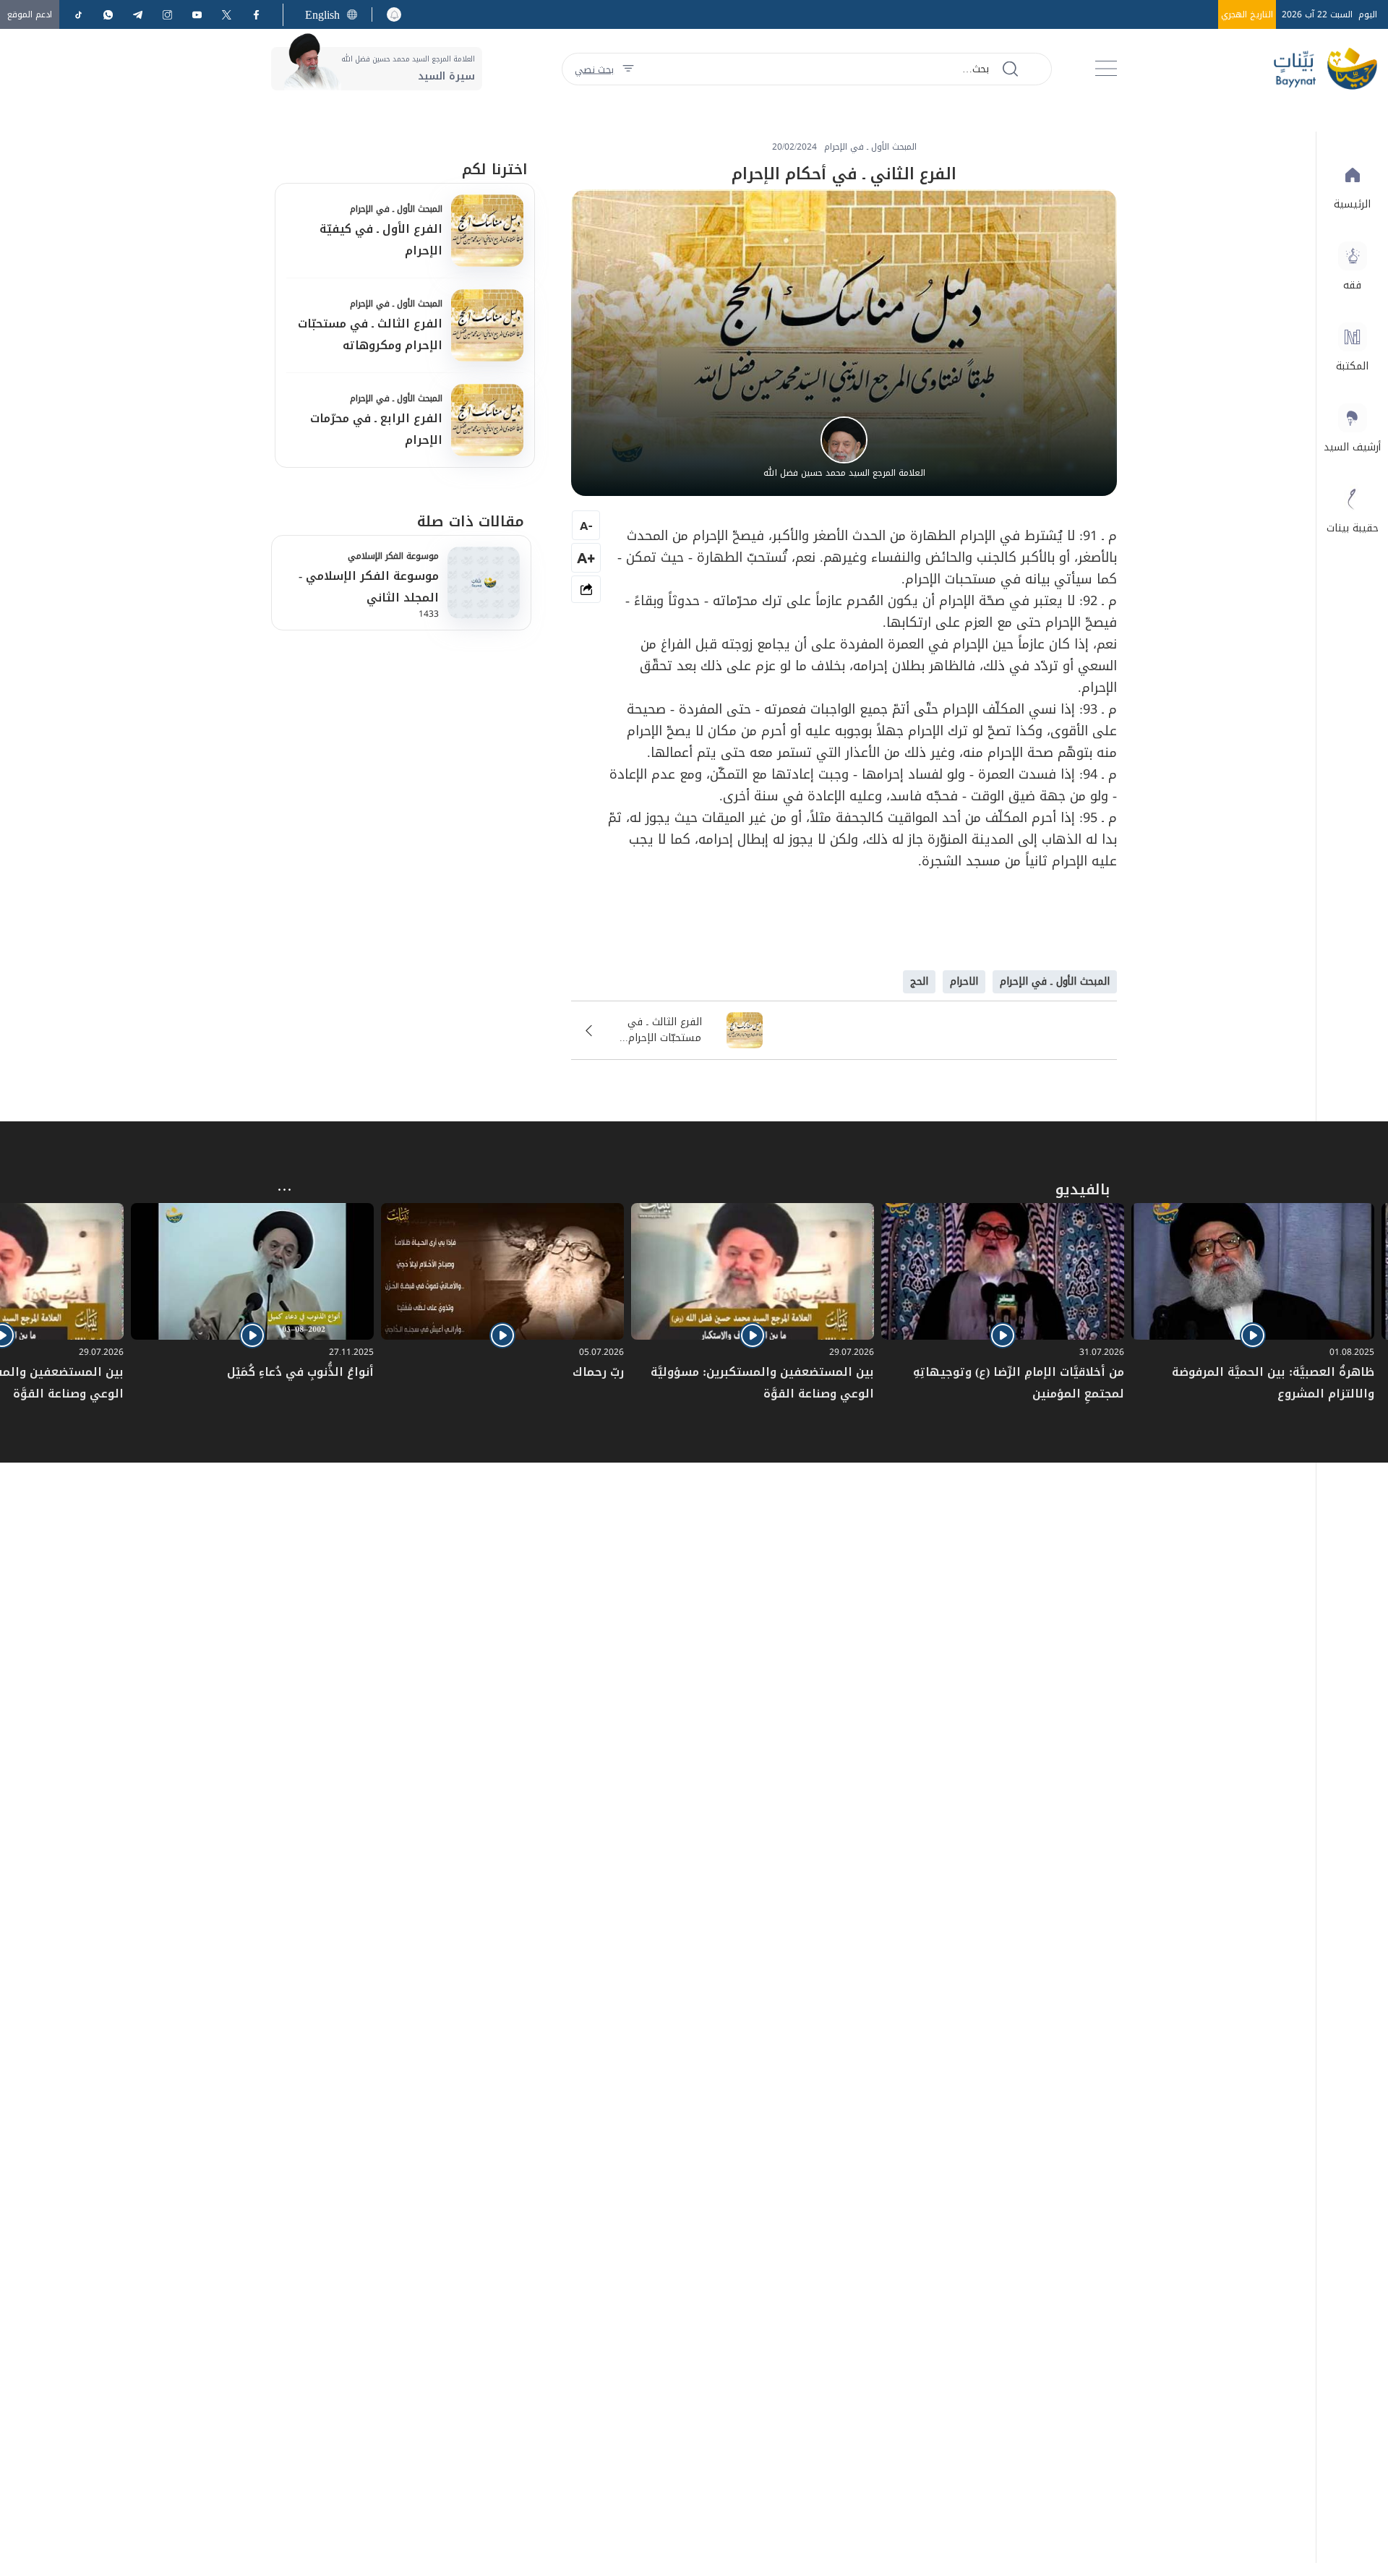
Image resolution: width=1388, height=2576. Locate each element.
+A (586, 558)
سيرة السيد (446, 76)
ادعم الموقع (30, 14)
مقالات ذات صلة (471, 521)
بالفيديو (1083, 1189)
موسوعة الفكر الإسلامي (393, 556)
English (322, 15)
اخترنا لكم (495, 169)
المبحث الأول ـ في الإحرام (396, 209)
